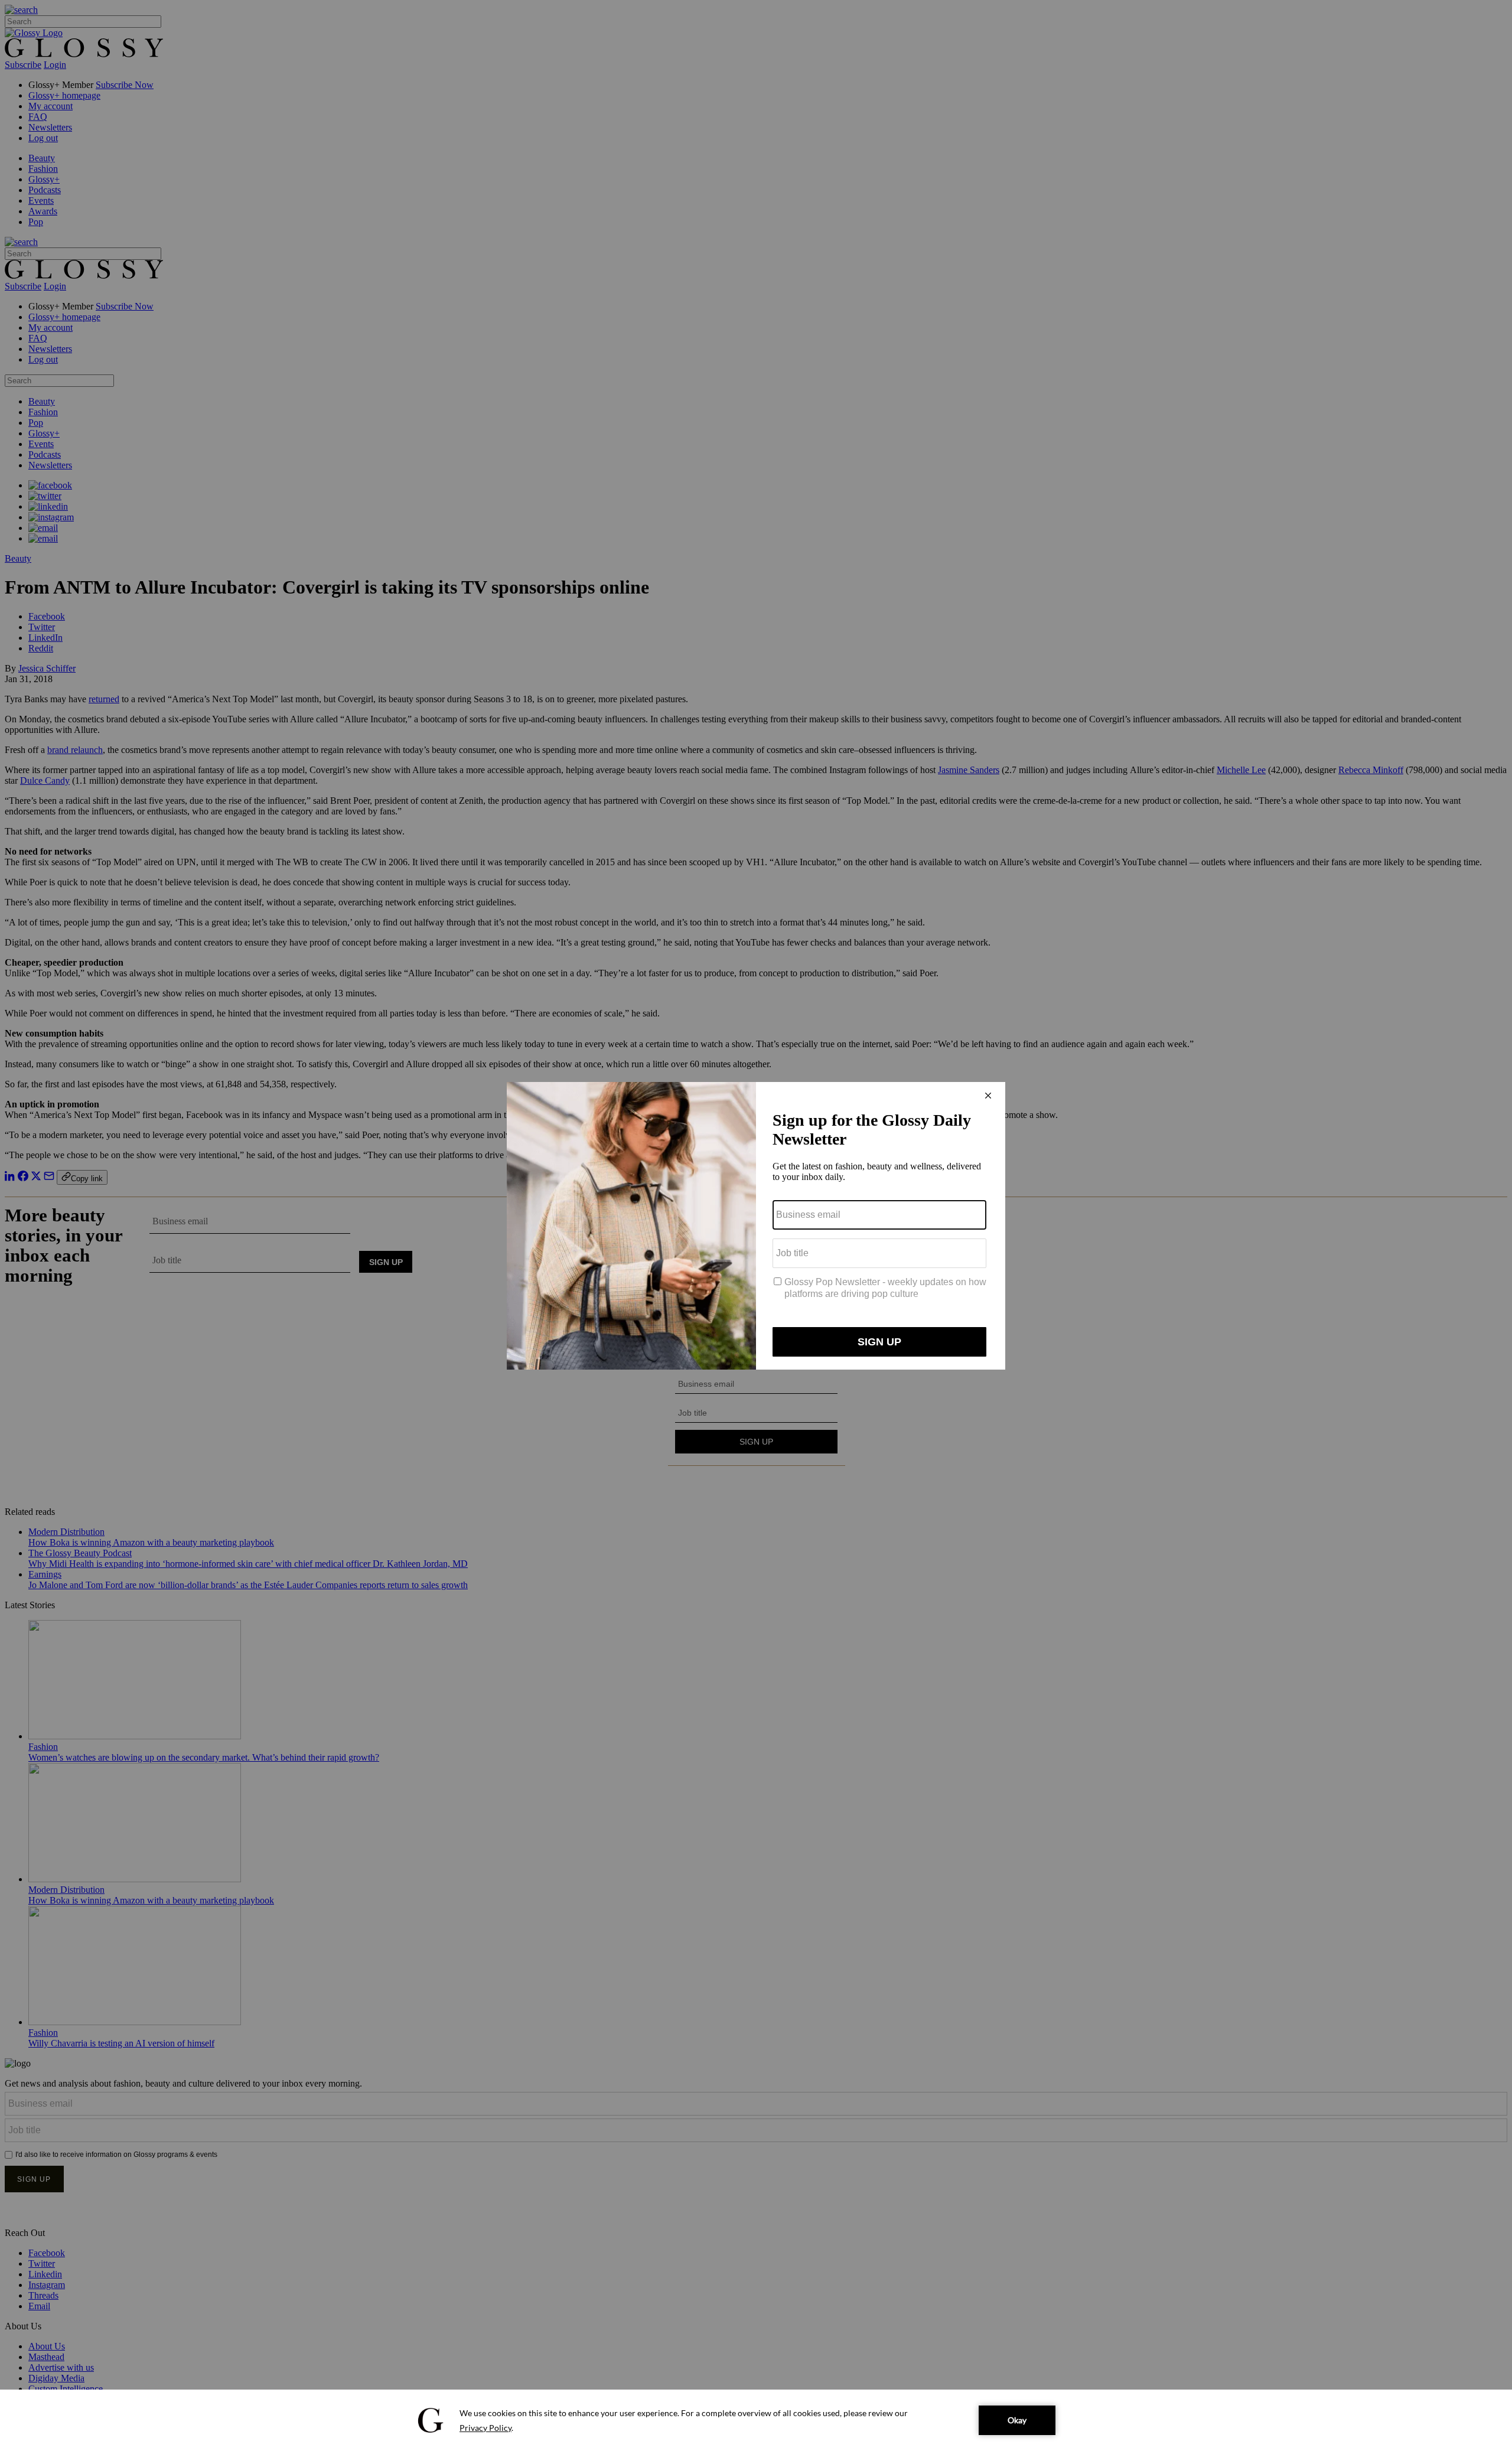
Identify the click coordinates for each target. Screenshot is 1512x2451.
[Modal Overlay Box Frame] (756, 1226)
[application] (756, 2420)
